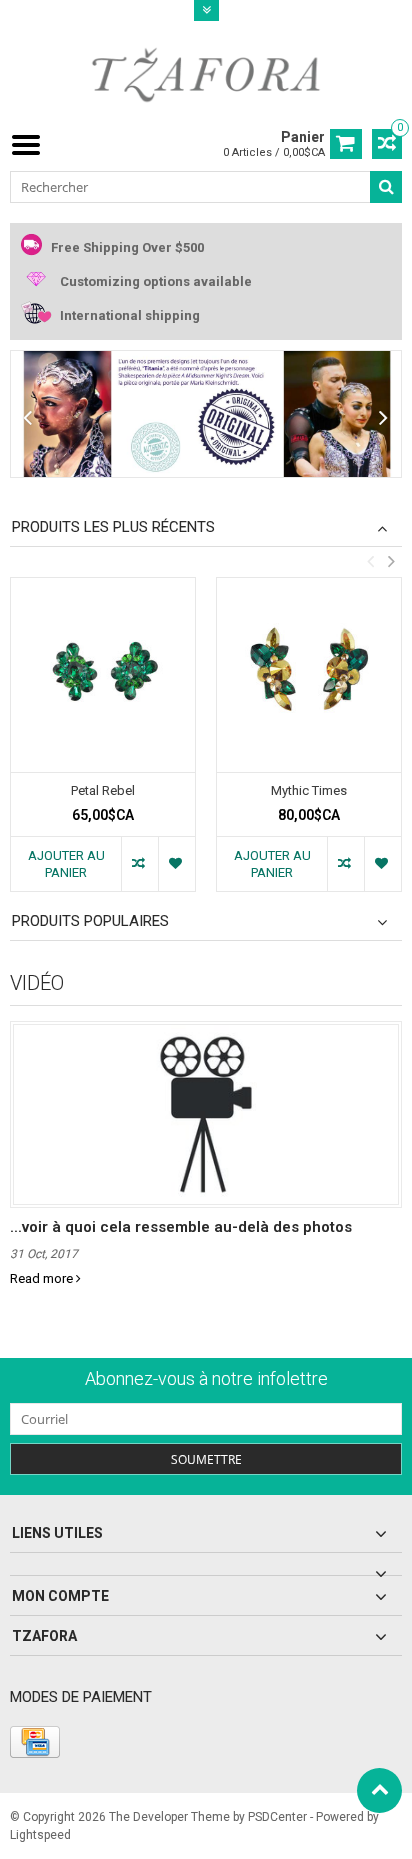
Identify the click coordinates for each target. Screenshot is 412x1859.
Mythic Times (309, 790)
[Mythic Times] (309, 675)
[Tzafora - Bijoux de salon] (206, 74)
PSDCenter (277, 1817)
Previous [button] (370, 561)
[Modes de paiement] (35, 1742)
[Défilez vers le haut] (379, 1790)
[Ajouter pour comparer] (139, 864)
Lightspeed (40, 1835)
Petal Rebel (103, 790)
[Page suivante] (384, 418)
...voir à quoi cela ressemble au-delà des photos (181, 1227)
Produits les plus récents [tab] (113, 527)
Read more (43, 1278)
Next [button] (391, 561)
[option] (103, 744)
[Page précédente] (28, 418)
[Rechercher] (386, 187)
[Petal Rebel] (103, 675)
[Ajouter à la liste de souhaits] (176, 864)
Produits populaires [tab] (90, 921)
